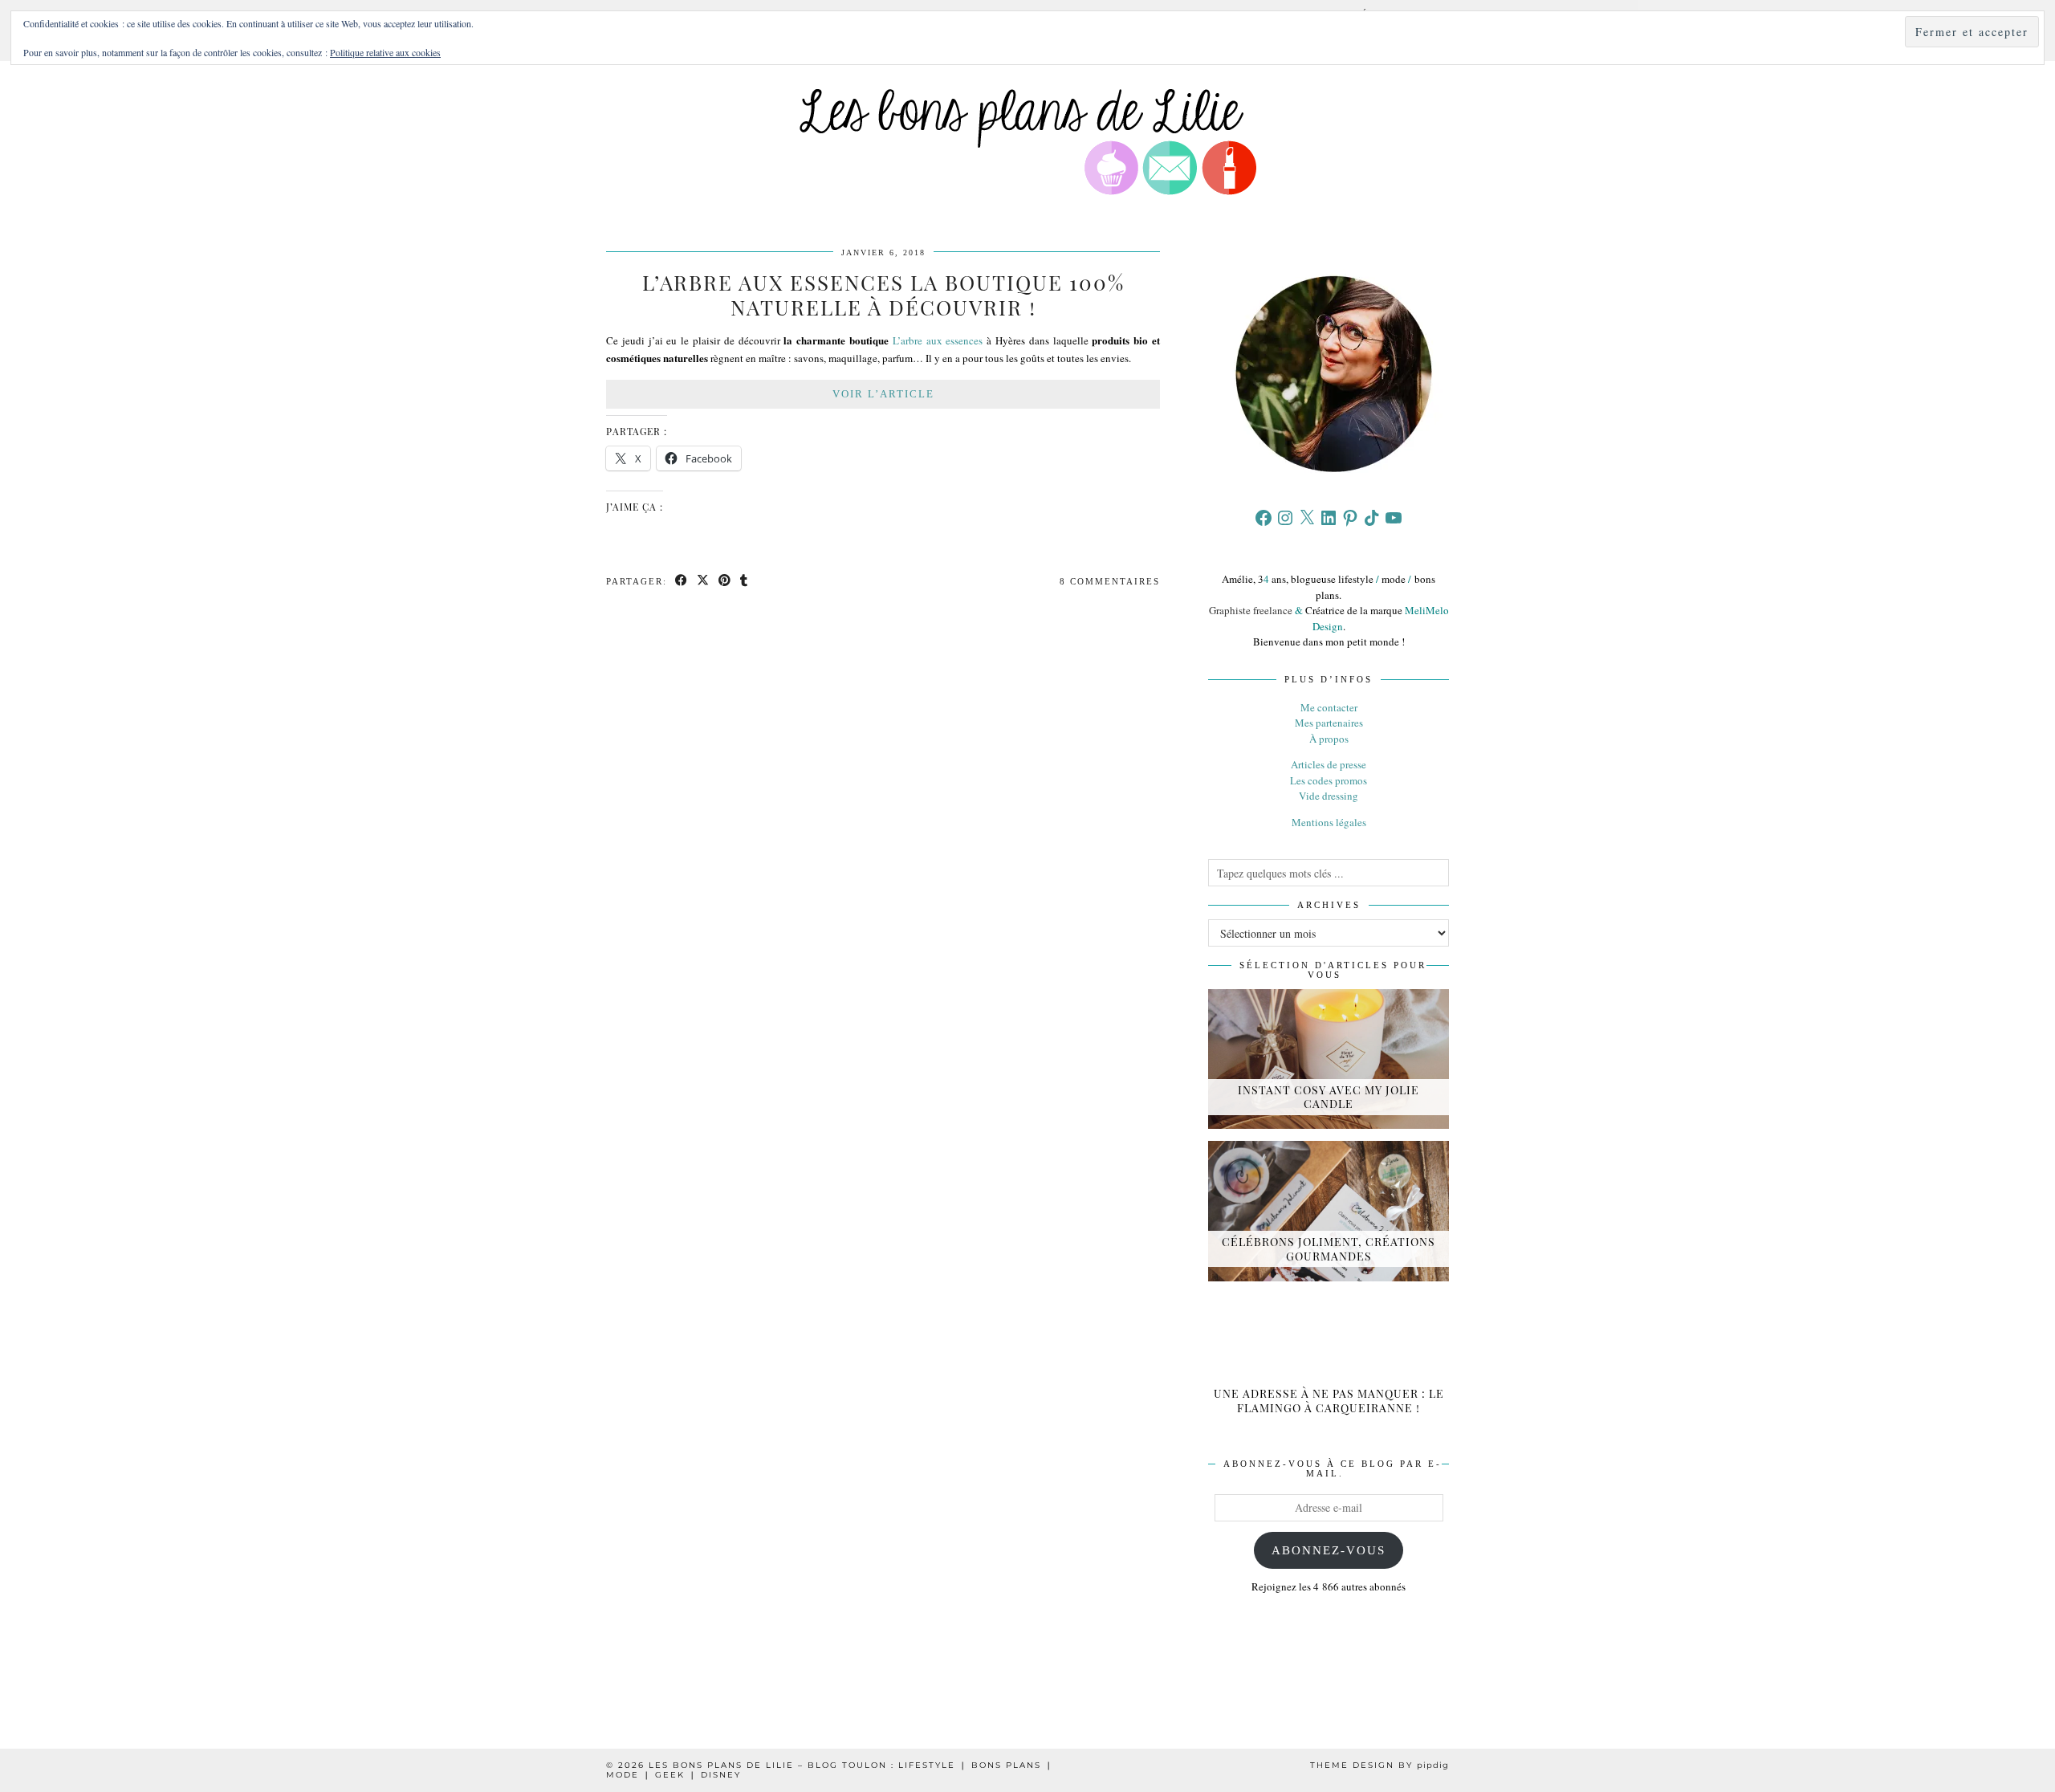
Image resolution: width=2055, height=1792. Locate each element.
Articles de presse (1329, 764)
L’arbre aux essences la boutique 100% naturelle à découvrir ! (883, 295)
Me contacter (1329, 707)
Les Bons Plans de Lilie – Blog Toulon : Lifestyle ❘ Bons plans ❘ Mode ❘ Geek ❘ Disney (830, 1770)
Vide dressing (1329, 796)
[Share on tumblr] (745, 582)
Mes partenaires (1329, 723)
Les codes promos (1329, 780)
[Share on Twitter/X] (704, 582)
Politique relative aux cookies (385, 52)
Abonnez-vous (1329, 1550)
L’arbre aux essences (938, 340)
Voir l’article (883, 394)
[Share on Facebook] (682, 582)
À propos (1329, 739)
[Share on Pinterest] (725, 582)
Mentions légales (1329, 822)
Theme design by (1379, 1765)
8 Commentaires (1110, 581)
